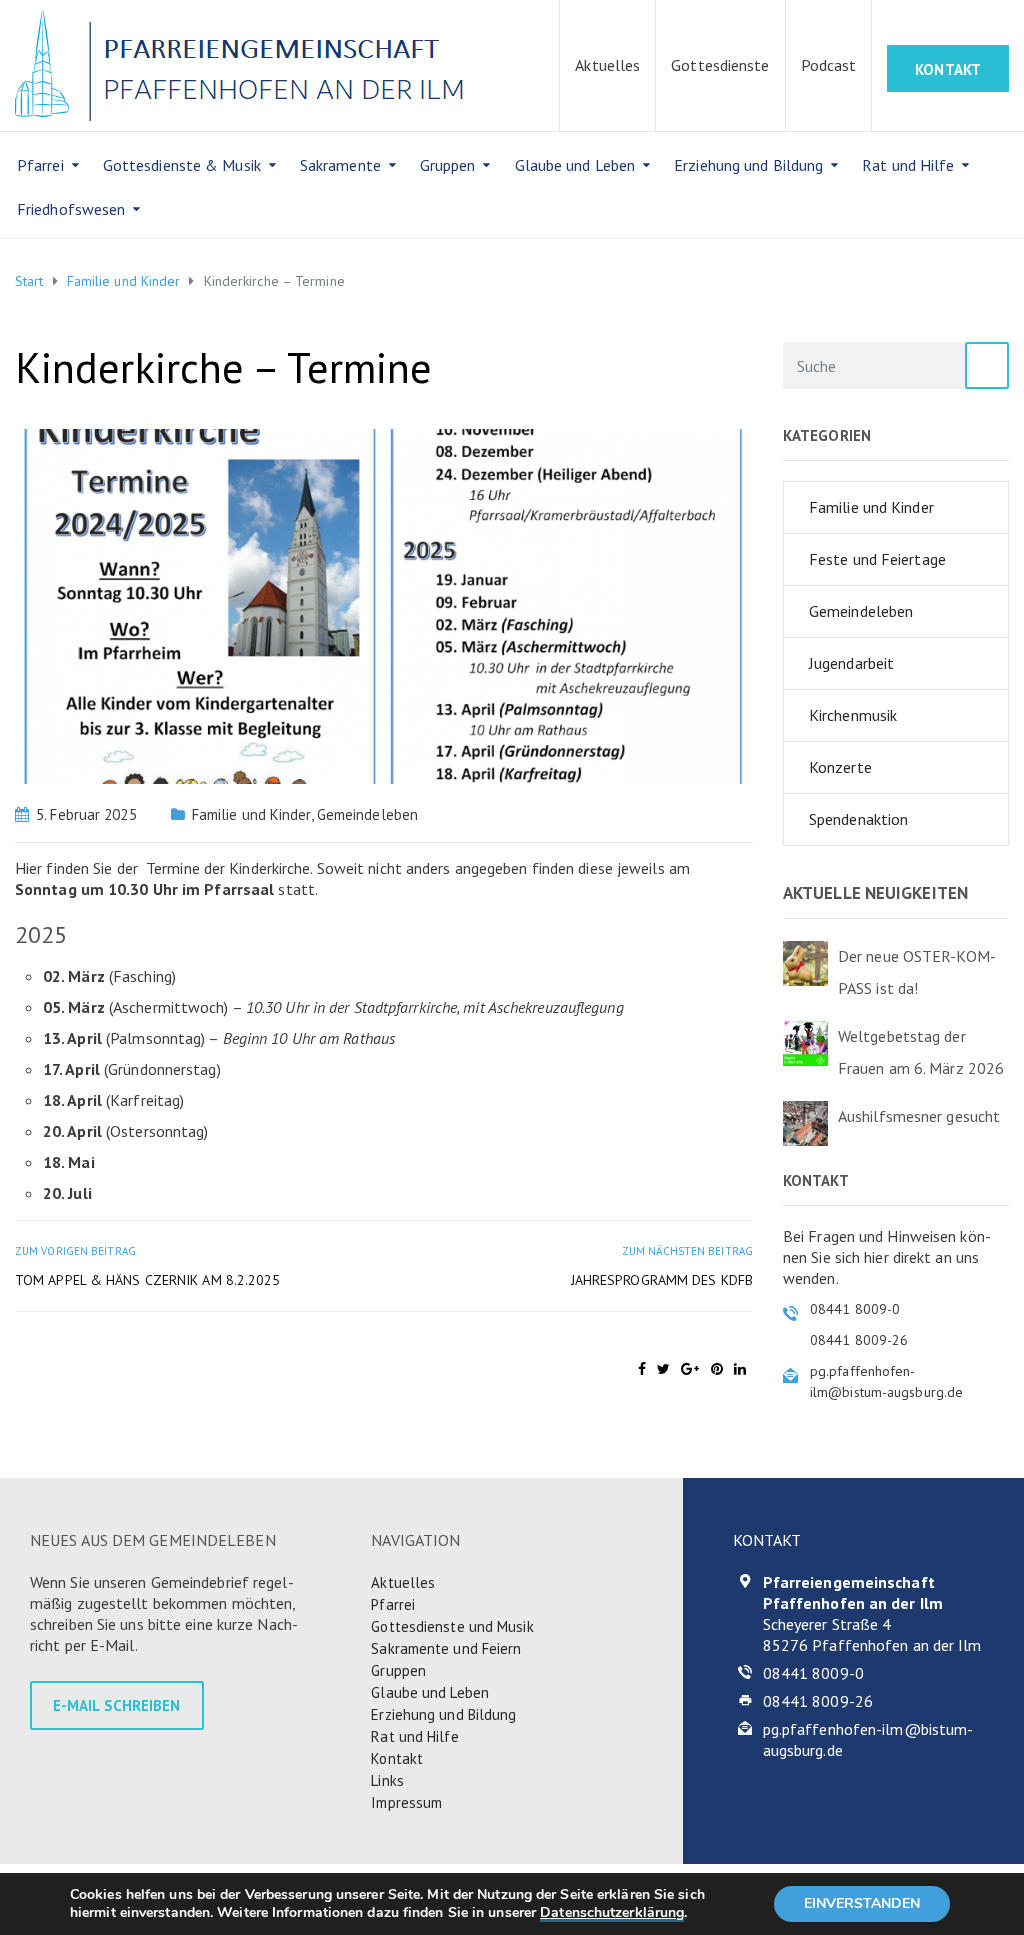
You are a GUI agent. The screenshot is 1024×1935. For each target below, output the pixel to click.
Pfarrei (40, 165)
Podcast (829, 65)
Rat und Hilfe (908, 165)
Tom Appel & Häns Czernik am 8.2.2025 (148, 1280)
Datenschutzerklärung (612, 1912)
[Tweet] (663, 1369)
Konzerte (840, 767)
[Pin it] (717, 1369)
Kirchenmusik (853, 715)
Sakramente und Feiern (446, 1648)
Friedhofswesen (71, 209)
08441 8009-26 (818, 1701)
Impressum (406, 1802)
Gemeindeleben (367, 814)
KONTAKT (948, 69)
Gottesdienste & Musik (182, 165)
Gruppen (448, 165)
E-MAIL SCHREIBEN (117, 1705)
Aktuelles (607, 65)
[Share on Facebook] (642, 1369)
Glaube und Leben (575, 165)
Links (387, 1780)
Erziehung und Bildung (748, 165)
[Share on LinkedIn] (740, 1369)
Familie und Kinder (251, 814)
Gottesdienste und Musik (452, 1626)
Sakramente (340, 165)
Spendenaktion (858, 819)
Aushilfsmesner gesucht (919, 1116)
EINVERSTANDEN (862, 1903)
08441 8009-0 (813, 1673)
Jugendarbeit (851, 663)
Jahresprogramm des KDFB (662, 1280)
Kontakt (397, 1758)
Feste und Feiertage (877, 559)
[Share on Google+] (690, 1369)
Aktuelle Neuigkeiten (875, 893)
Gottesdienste (720, 65)
